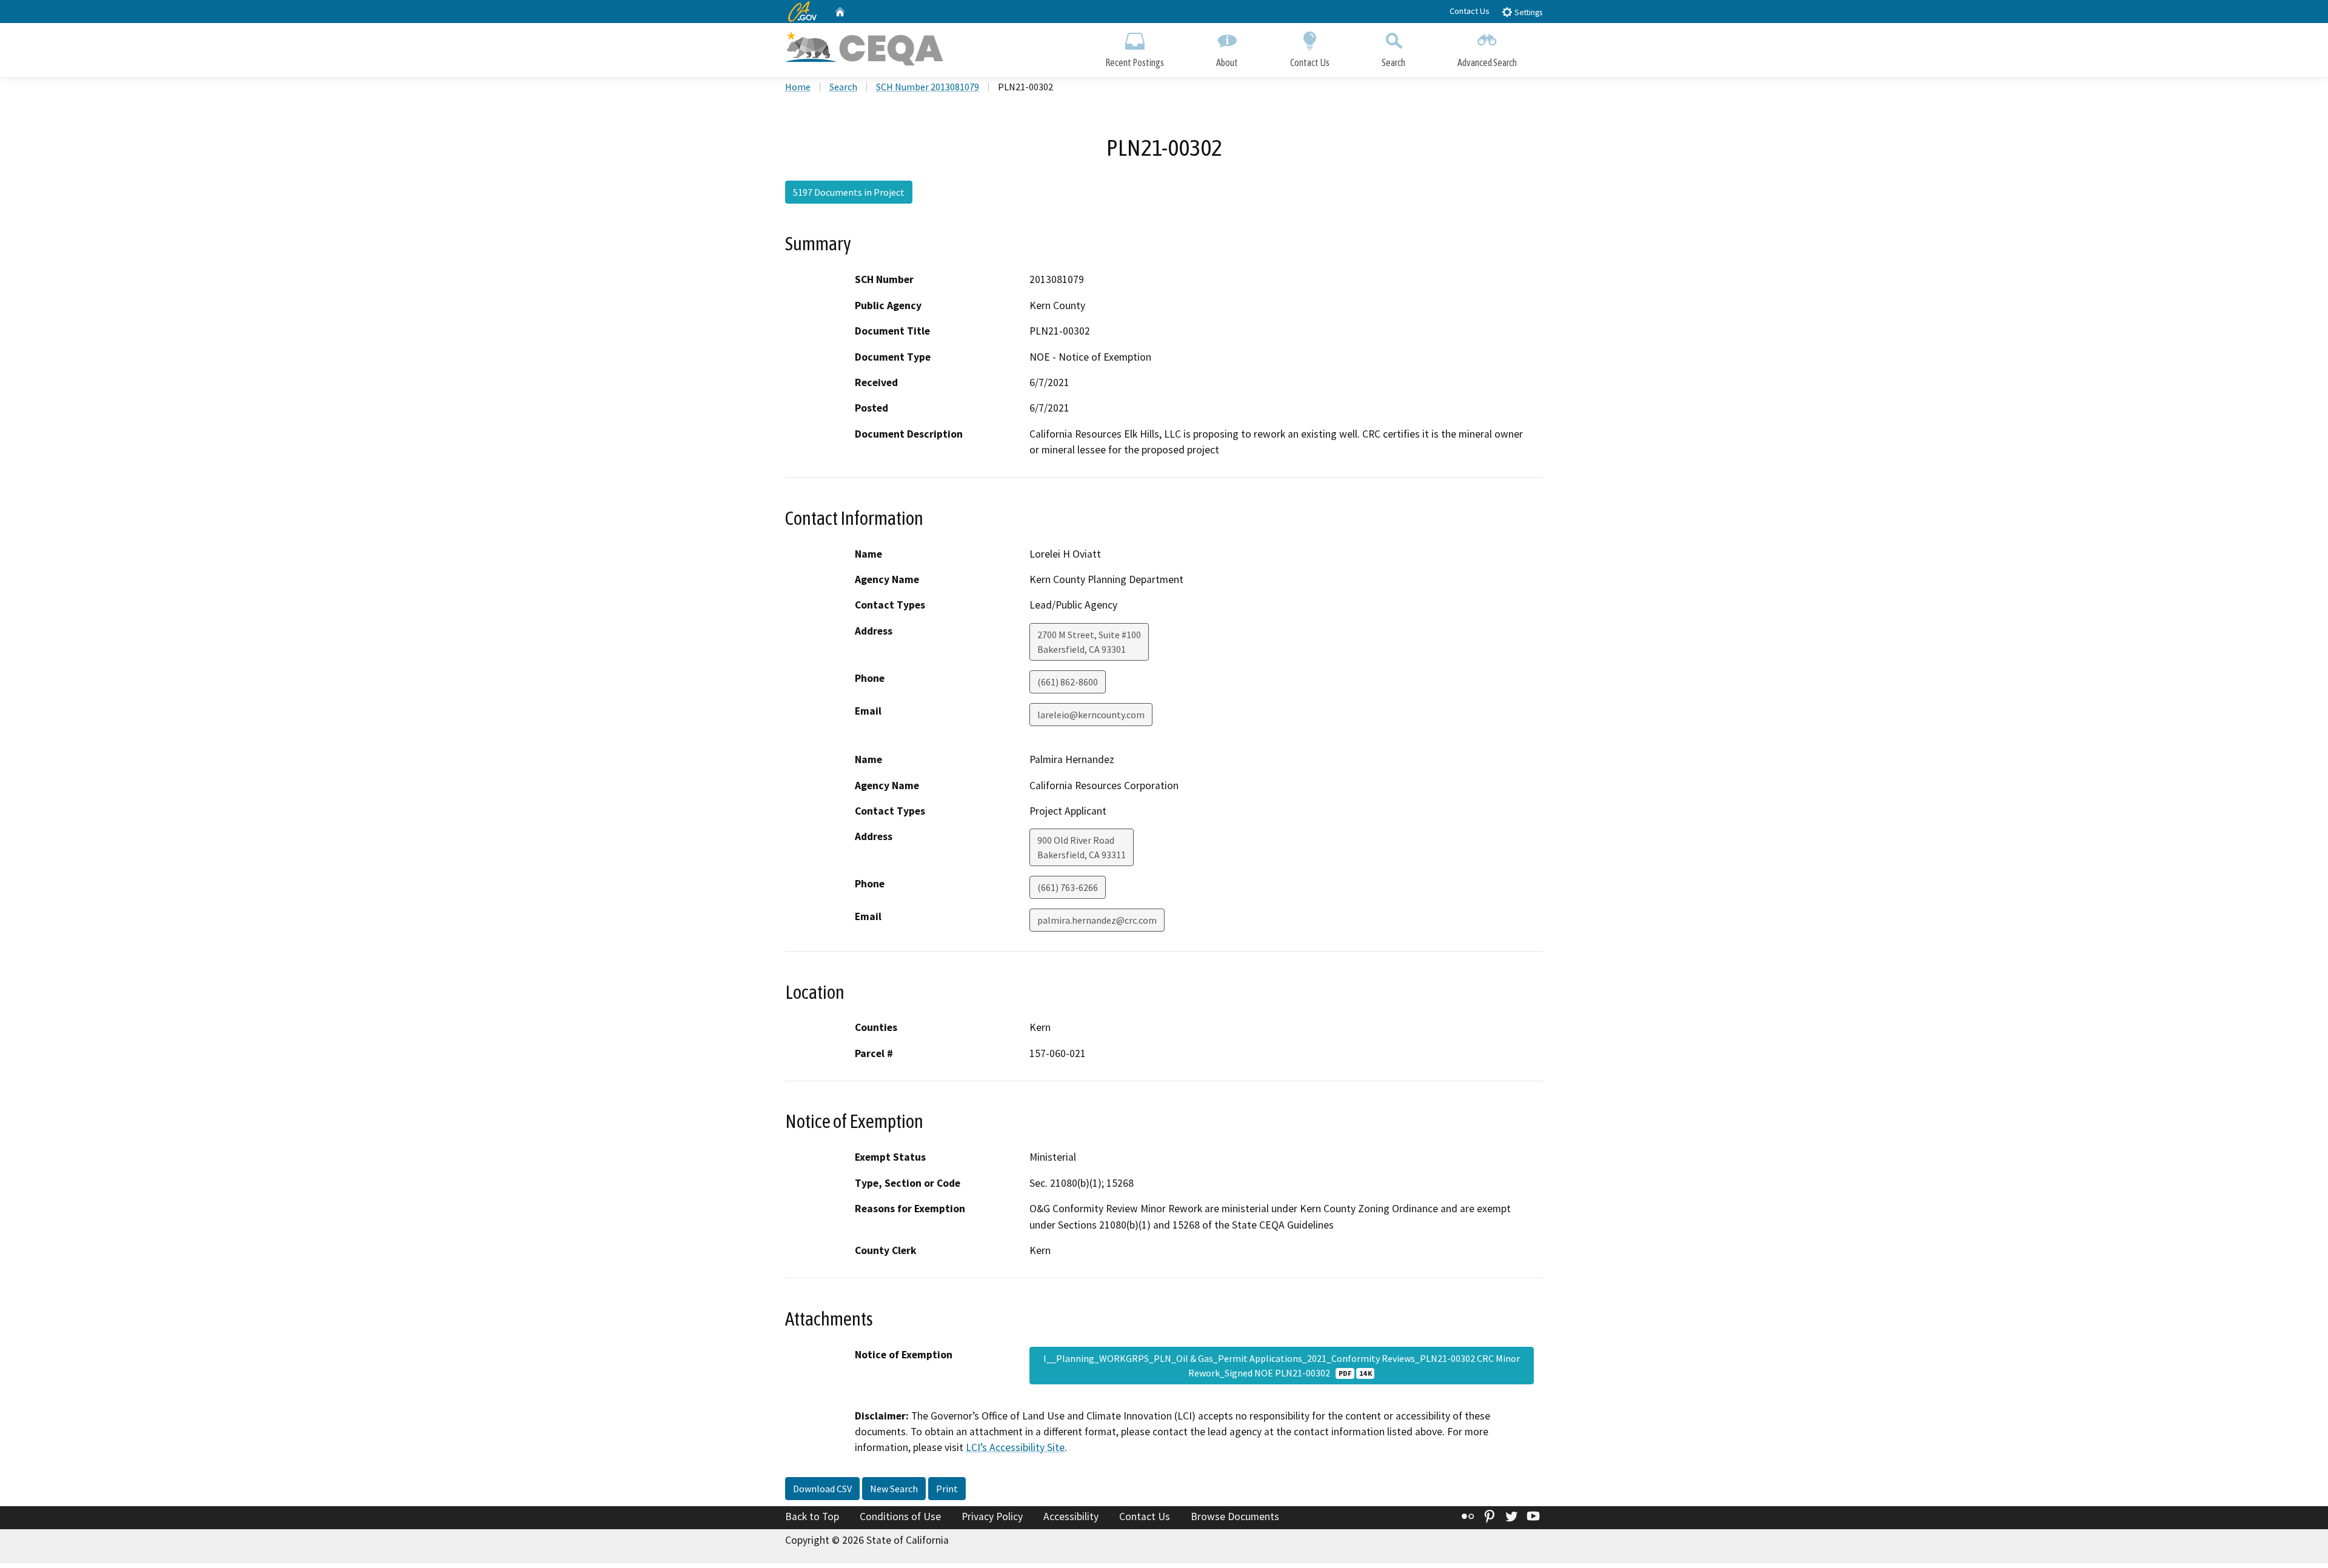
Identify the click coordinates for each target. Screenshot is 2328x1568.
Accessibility (1071, 1516)
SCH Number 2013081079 (928, 87)
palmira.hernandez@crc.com (1097, 920)
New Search (894, 1489)
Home (798, 87)
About (1227, 62)
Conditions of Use (900, 1516)
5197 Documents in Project (849, 192)
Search (1393, 62)
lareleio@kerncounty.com (1091, 715)
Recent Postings (1135, 62)
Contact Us (1470, 11)
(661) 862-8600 (1068, 682)
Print (947, 1489)
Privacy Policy (992, 1516)
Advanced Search (1487, 62)
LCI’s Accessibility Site (1015, 1447)
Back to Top (812, 1516)
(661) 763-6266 (1068, 887)
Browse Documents (1235, 1516)
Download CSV (822, 1489)
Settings (1527, 12)
